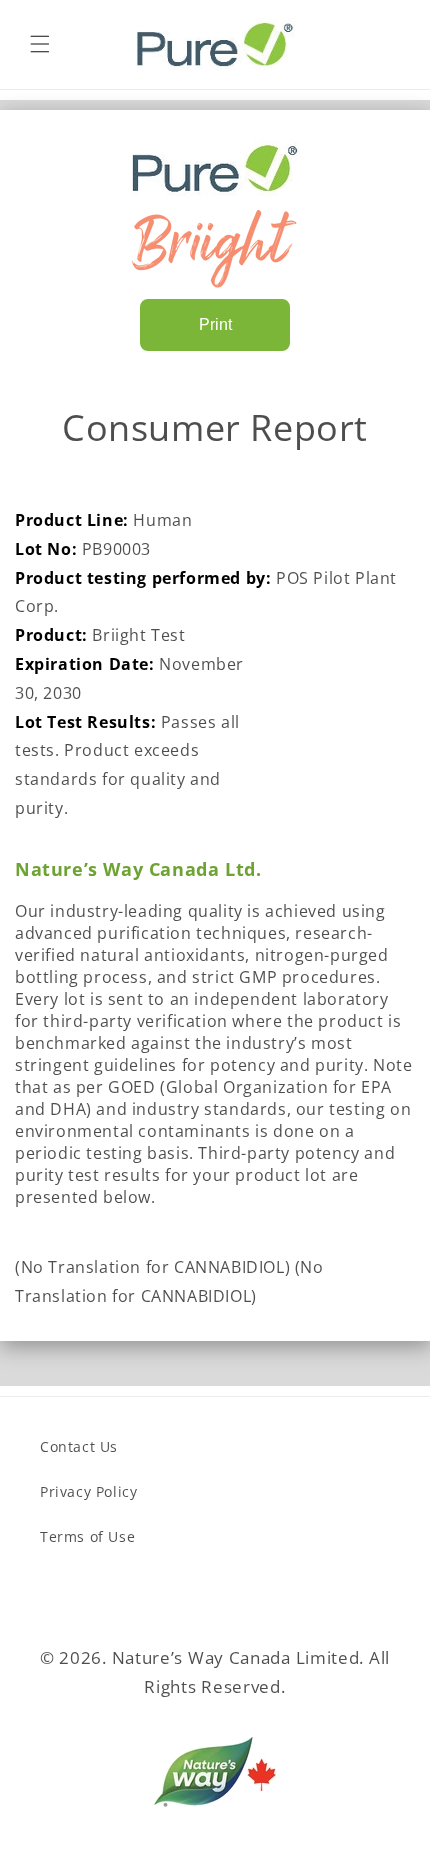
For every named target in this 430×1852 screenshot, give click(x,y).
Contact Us (79, 1446)
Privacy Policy (88, 1491)
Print (215, 324)
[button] (40, 44)
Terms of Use (87, 1536)
